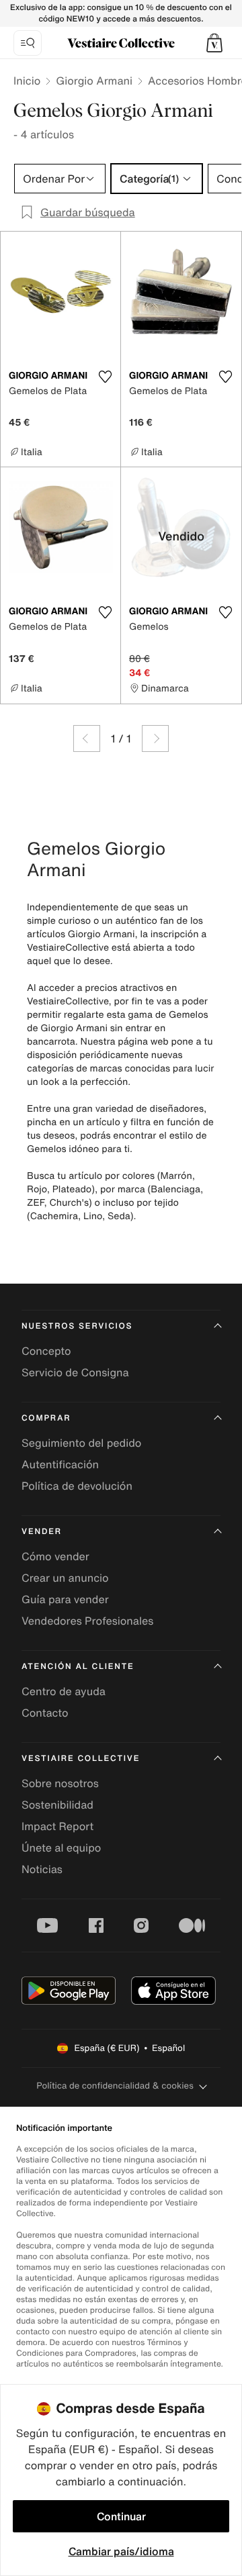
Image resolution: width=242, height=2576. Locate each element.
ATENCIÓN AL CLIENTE (78, 1667)
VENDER (42, 1532)
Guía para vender (65, 1599)
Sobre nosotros (60, 1783)
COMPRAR (46, 1418)
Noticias (42, 1869)
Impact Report (57, 1826)
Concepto (46, 1351)
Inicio (27, 81)
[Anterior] (87, 738)
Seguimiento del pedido (81, 1443)
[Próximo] (155, 738)
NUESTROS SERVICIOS (77, 1326)
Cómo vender (55, 1556)
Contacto (45, 1713)
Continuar (121, 2516)
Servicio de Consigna (75, 1372)
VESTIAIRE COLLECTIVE (81, 1759)
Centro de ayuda (64, 1691)
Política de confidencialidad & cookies (115, 2086)
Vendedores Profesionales (87, 1621)
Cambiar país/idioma (121, 2551)
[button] (214, 43)
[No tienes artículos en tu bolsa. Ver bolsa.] (214, 43)
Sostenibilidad (57, 1805)
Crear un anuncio (65, 1578)
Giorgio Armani (94, 81)
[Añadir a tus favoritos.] (105, 377)
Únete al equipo (61, 1848)
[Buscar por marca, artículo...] (28, 43)
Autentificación (60, 1464)
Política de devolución (77, 1486)
